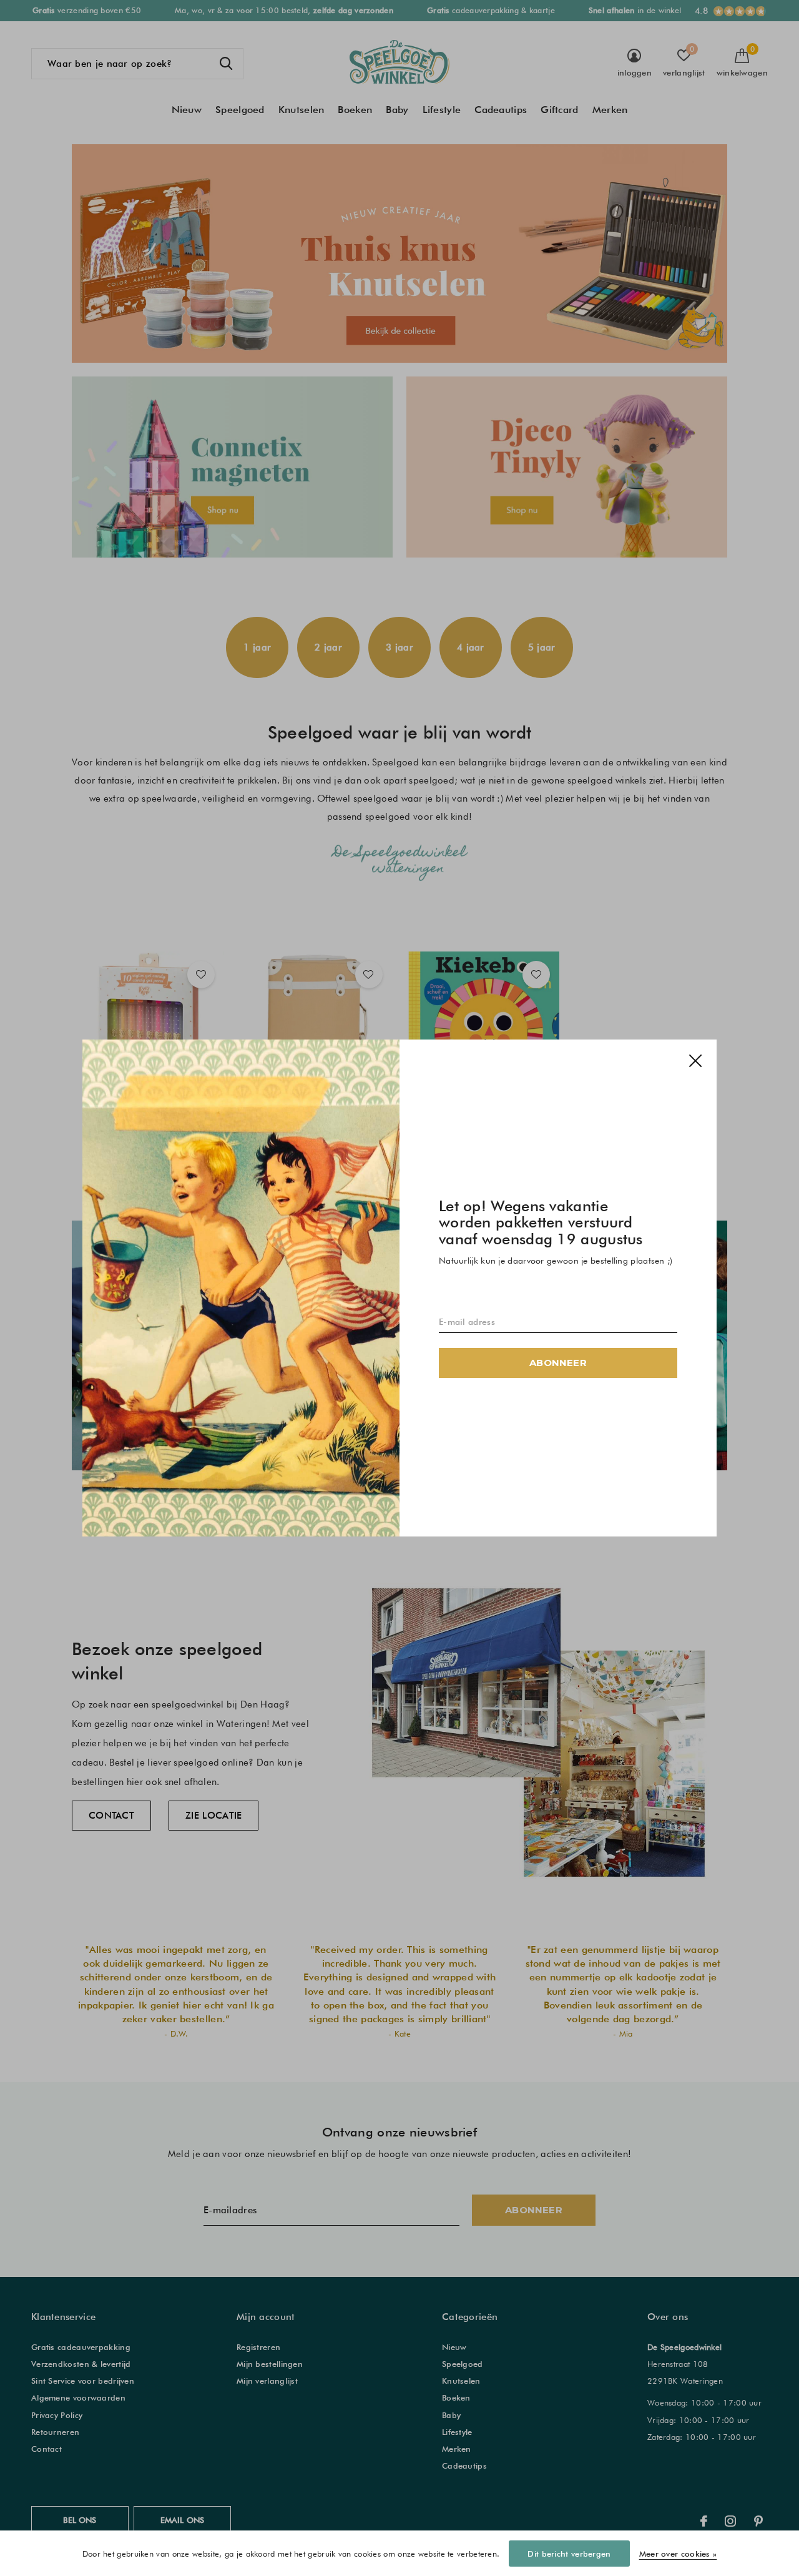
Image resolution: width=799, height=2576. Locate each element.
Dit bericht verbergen (569, 2554)
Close (695, 1061)
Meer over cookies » (678, 2554)
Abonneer (558, 1363)
